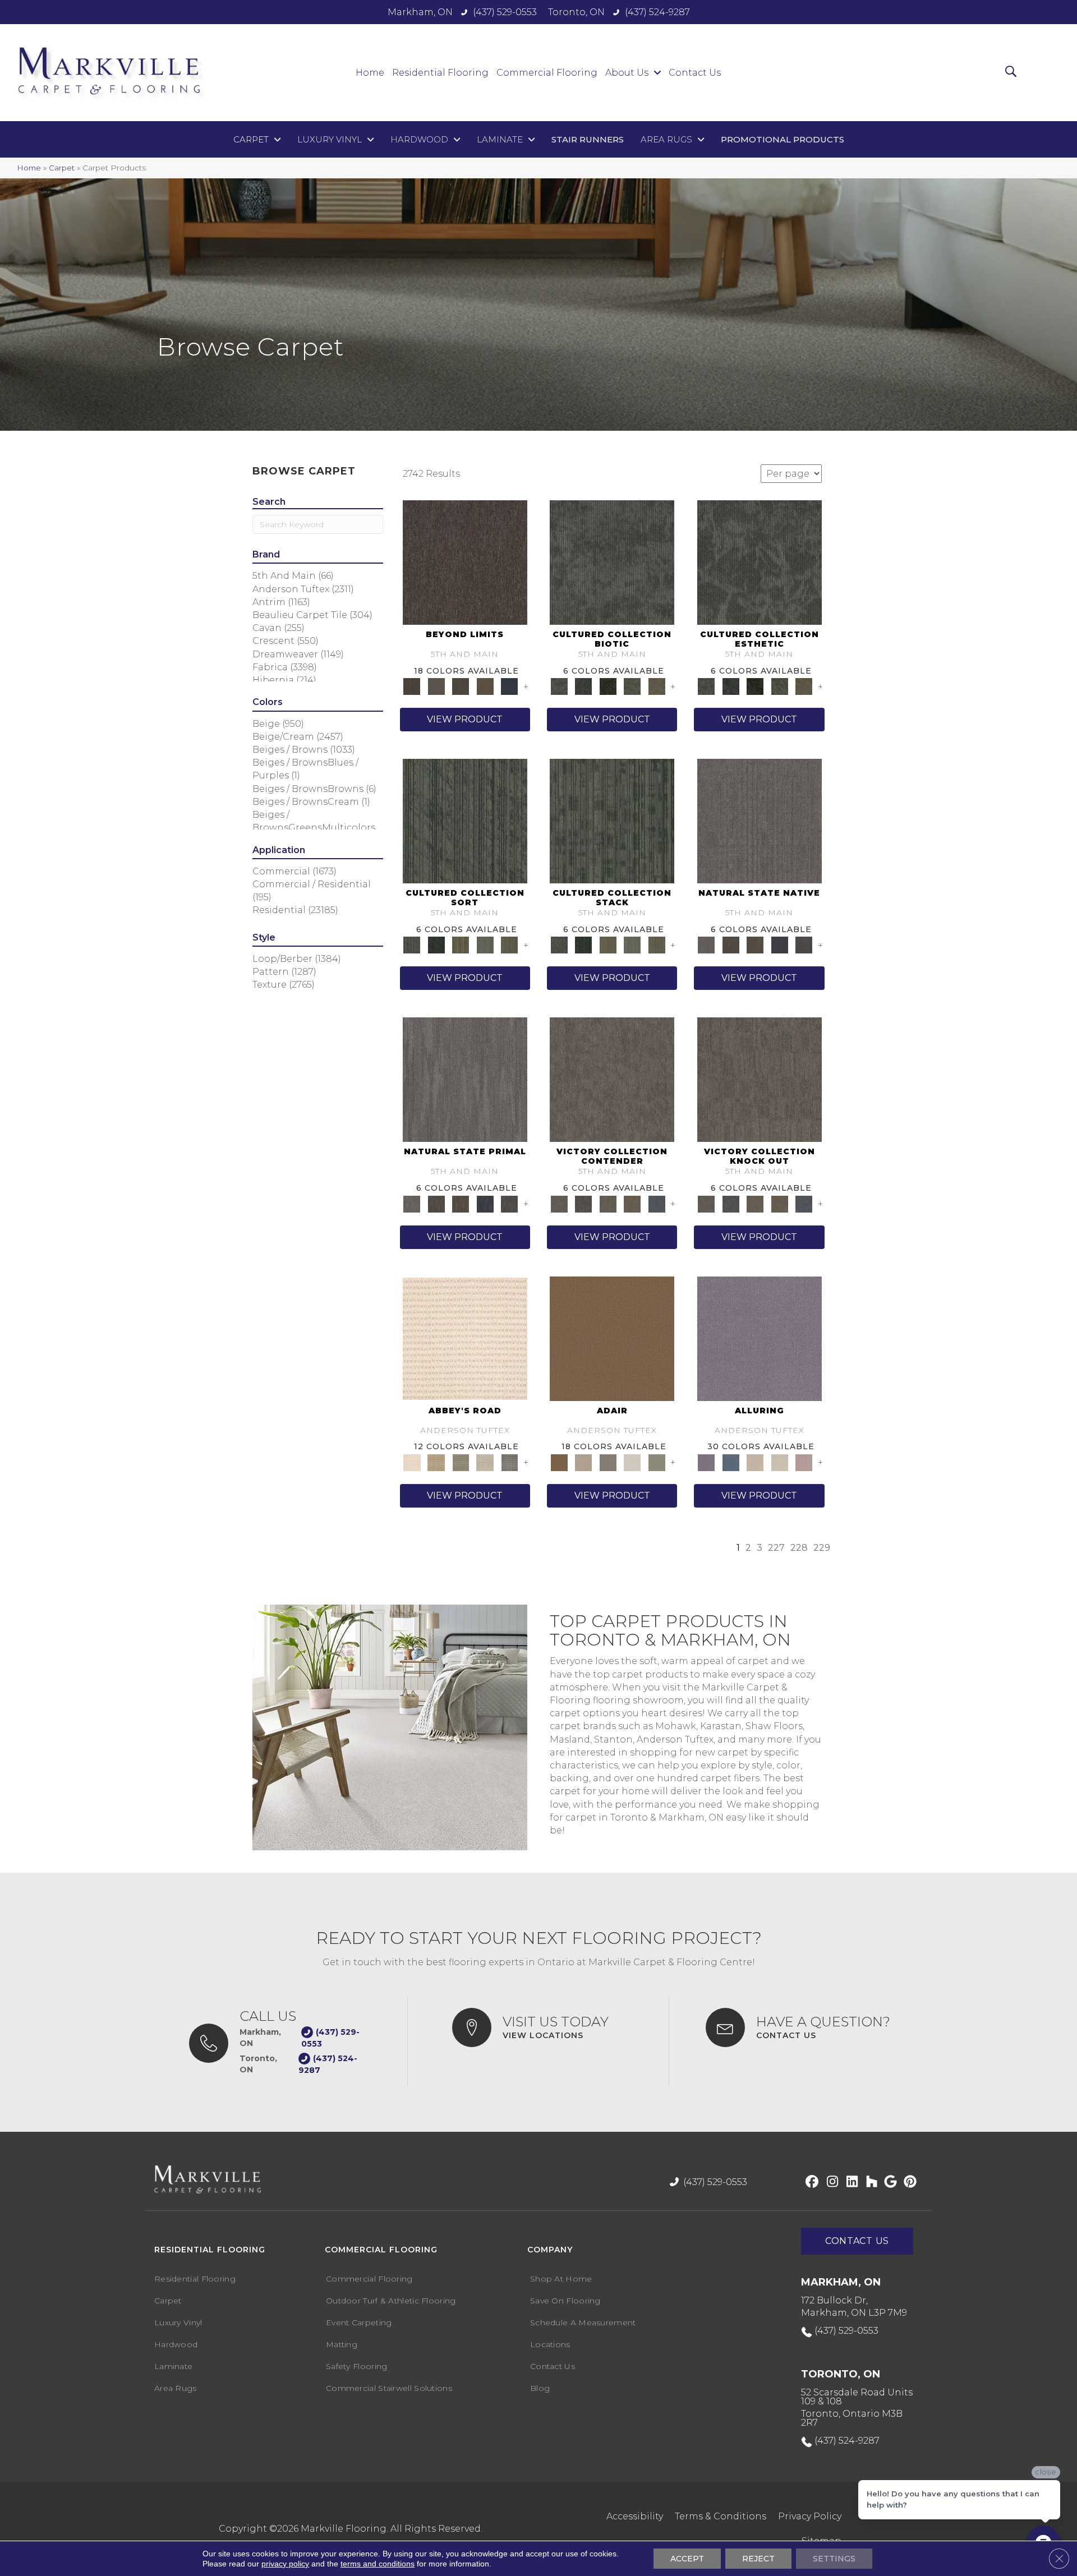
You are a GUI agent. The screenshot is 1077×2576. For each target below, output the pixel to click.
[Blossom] (804, 1462)
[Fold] (461, 944)
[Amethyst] (760, 1338)
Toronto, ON (576, 12)
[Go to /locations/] (549, 2027)
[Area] (465, 561)
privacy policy (285, 2564)
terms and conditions (378, 2564)
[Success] (657, 1203)
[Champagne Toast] (583, 1462)
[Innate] (780, 944)
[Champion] (583, 1203)
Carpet (62, 168)
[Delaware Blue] (509, 1462)
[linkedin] (850, 2182)
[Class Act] (608, 1462)
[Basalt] (755, 1462)
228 (799, 1548)
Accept (687, 2559)
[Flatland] (509, 686)
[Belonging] (760, 821)
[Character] (583, 686)
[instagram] (830, 2182)
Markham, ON (420, 12)
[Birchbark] (780, 1462)
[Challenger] (612, 1079)
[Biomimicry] (612, 561)
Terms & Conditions (721, 2516)
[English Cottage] (657, 1462)
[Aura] (465, 1338)
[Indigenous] (755, 944)
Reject (758, 2559)
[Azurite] (731, 1462)
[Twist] (509, 944)
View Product (465, 719)
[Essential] (731, 944)
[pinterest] (908, 2182)
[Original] (804, 944)
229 (822, 1548)
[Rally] (632, 1203)
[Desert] (436, 686)
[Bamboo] (436, 1462)
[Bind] (465, 821)
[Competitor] (608, 1203)
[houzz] (869, 2182)
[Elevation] (461, 686)
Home (29, 168)
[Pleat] (485, 944)
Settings (834, 2559)
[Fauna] (485, 686)
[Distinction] (657, 686)
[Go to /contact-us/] (807, 2027)
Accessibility (635, 2516)
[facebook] (810, 2182)
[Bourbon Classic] (612, 1338)
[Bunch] (436, 944)
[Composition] (632, 686)
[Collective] (608, 686)
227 (776, 1548)
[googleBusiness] (889, 2182)
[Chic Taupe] (485, 1462)
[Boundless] (461, 1462)
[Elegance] (632, 1462)
